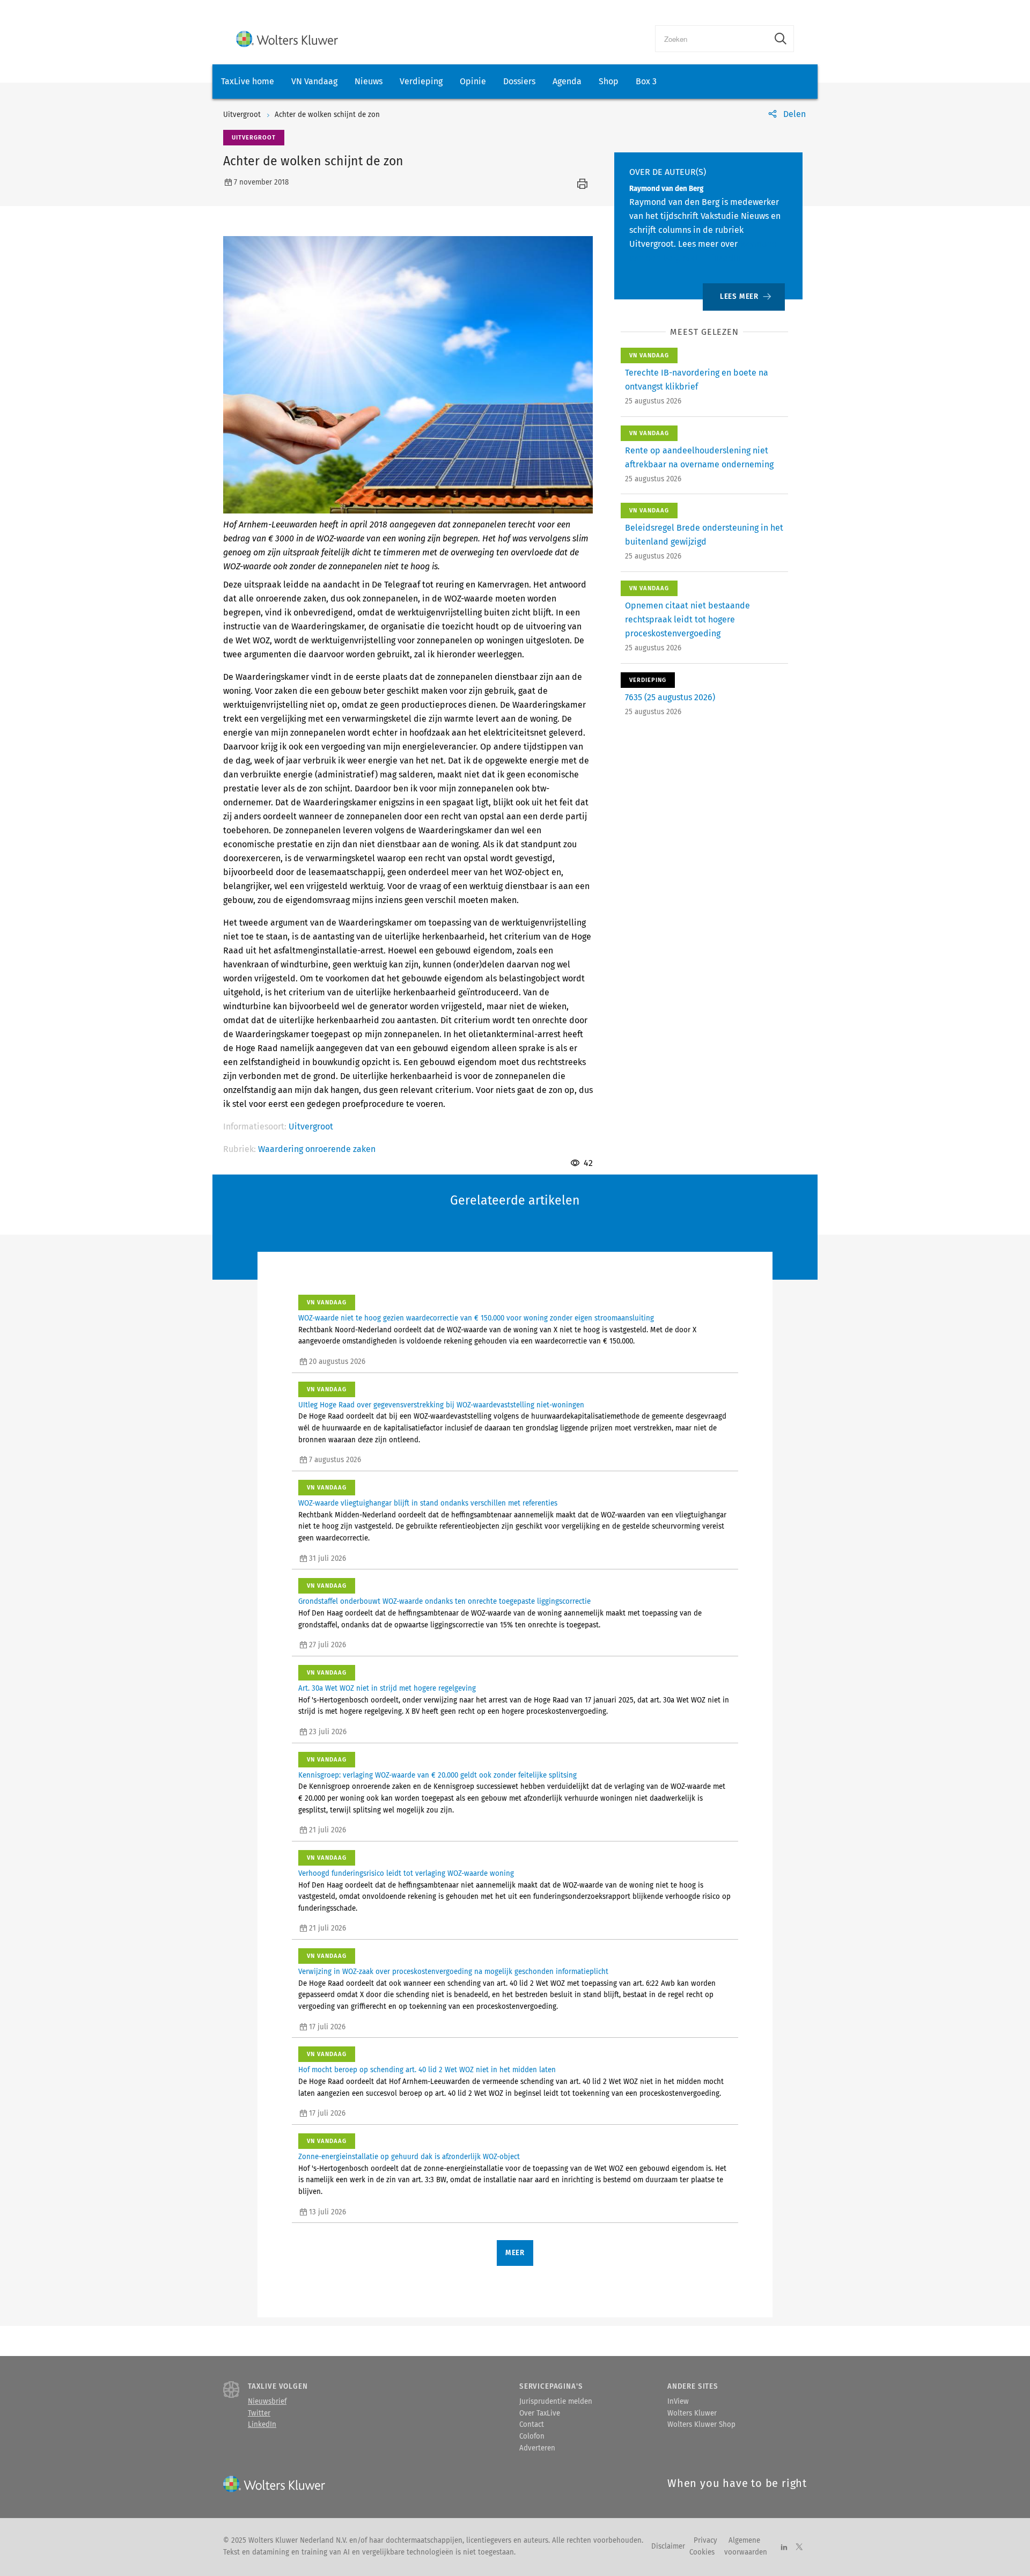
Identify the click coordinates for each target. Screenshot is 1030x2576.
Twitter (259, 2413)
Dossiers (519, 81)
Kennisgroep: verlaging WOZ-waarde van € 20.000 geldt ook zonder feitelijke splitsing (437, 1775)
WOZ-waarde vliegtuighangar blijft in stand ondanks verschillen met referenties (428, 1503)
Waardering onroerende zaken (317, 1149)
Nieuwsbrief (267, 2402)
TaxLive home (248, 81)
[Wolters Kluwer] (287, 39)
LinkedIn (262, 2425)
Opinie (473, 81)
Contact (532, 2425)
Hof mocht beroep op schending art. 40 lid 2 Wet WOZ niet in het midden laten (427, 2070)
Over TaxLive (540, 2413)
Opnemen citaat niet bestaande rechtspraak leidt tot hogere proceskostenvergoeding (687, 619)
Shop (609, 81)
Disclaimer (668, 2546)
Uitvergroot (242, 115)
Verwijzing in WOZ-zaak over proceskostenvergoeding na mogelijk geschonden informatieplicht (453, 1972)
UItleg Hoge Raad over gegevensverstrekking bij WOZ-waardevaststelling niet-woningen (441, 1405)
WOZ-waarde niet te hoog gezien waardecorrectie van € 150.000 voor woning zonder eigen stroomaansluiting (476, 1318)
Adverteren (537, 2448)
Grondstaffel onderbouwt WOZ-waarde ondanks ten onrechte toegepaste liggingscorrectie (444, 1602)
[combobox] (712, 39)
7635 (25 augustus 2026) (670, 697)
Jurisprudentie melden (556, 2402)
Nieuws (369, 81)
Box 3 (646, 81)
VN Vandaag (314, 81)
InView (678, 2402)
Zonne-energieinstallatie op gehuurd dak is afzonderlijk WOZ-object (409, 2157)
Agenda (567, 81)
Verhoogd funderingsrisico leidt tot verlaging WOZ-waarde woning (406, 1874)
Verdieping (421, 81)
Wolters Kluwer (692, 2413)
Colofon (532, 2436)
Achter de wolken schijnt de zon (327, 115)
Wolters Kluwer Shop (701, 2425)
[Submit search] (781, 39)
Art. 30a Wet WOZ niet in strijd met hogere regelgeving (387, 1689)
